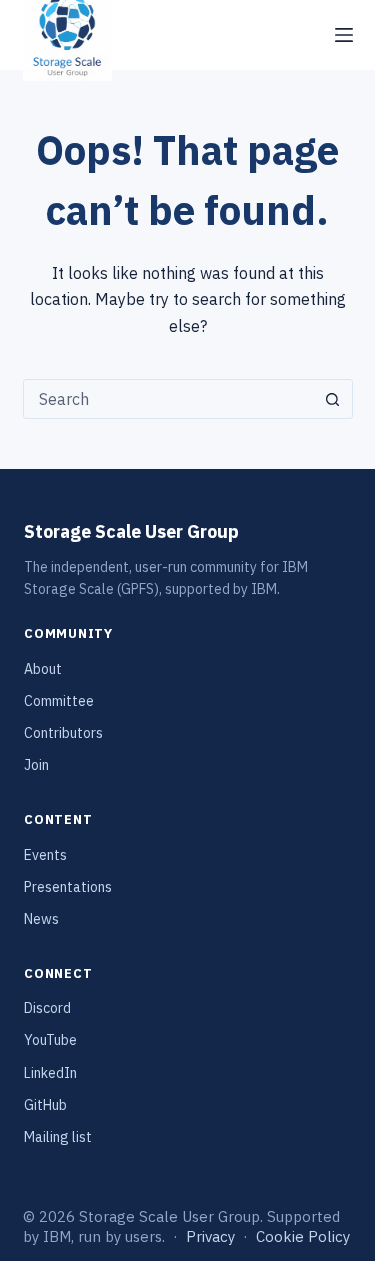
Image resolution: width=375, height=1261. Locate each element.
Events (45, 855)
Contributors (63, 733)
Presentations (68, 887)
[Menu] (344, 35)
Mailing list (58, 1137)
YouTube (50, 1040)
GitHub (45, 1105)
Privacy (210, 1236)
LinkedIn (50, 1073)
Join (36, 765)
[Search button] (333, 399)
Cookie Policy (303, 1236)
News (41, 919)
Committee (59, 701)
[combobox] (169, 399)
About (43, 669)
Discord (47, 1008)
